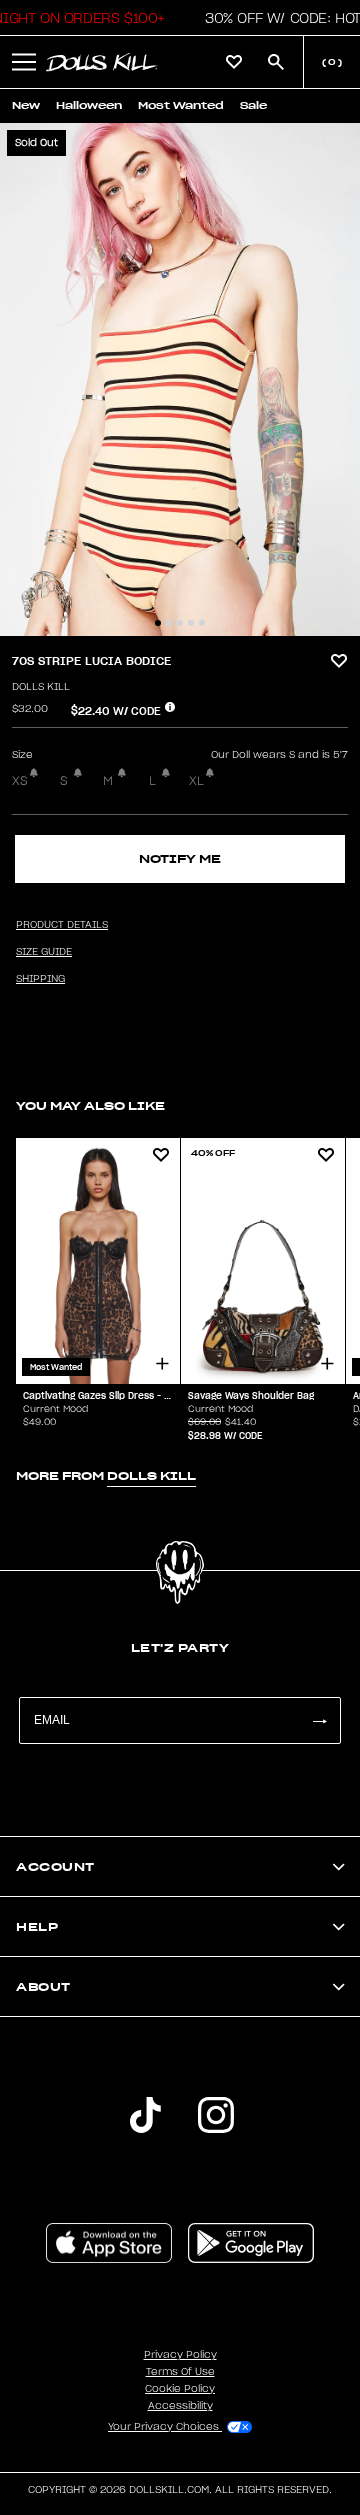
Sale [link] (253, 105)
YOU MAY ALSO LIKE (90, 1105)
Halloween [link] (89, 105)
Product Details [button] (62, 925)
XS (20, 781)
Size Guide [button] (44, 952)
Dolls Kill (41, 687)
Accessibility (180, 2406)
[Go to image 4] (191, 623)
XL (196, 781)
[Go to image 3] (180, 623)
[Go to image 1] (158, 623)
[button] (24, 62)
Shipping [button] (40, 979)
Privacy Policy (180, 2355)
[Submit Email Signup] (319, 1720)
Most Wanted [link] (181, 105)
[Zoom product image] (180, 379)
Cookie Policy (180, 2389)
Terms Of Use (180, 2372)
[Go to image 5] (202, 623)
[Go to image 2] (169, 623)
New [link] (26, 105)
